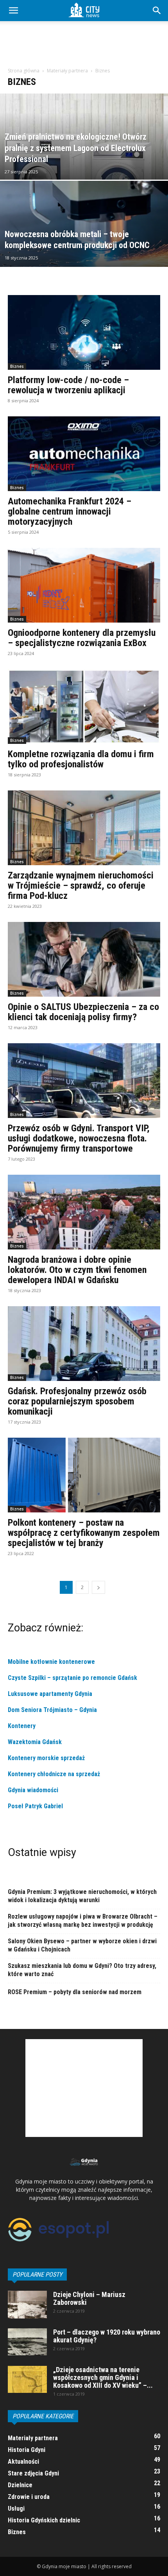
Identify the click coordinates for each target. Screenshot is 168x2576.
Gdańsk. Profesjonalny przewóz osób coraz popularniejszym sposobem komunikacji (77, 1401)
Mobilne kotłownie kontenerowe (52, 1662)
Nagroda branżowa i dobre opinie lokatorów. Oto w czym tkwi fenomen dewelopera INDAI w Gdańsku (77, 1270)
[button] (157, 11)
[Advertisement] (84, 47)
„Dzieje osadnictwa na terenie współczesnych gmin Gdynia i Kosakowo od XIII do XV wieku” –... (103, 2377)
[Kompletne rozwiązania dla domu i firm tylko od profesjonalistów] (84, 707)
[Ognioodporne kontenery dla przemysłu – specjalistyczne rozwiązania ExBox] (84, 585)
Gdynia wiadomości (34, 1790)
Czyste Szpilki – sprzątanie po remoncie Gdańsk (72, 1678)
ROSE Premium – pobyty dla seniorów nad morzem (75, 1992)
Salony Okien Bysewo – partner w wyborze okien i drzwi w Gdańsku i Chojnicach (82, 1945)
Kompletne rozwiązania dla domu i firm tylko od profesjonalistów (81, 759)
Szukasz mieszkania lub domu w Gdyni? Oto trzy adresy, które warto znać (82, 1970)
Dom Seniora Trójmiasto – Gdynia (52, 1710)
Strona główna (24, 71)
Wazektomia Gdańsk (35, 1742)
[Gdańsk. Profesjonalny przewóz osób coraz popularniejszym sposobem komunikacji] (84, 1344)
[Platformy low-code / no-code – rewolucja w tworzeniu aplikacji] (84, 332)
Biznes (17, 366)
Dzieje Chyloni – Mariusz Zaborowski (89, 2298)
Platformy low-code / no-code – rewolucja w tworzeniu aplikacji (68, 385)
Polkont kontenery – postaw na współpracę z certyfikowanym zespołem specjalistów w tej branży (84, 1533)
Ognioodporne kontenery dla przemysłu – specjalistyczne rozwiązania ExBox (82, 638)
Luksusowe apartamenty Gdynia (50, 1694)
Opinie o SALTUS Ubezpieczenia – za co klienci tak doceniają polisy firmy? (83, 1012)
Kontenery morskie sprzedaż (46, 1758)
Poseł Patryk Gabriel (35, 1806)
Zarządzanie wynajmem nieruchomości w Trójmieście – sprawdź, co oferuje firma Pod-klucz (81, 886)
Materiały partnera (67, 71)
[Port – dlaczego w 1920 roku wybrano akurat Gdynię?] (27, 2342)
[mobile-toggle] (13, 11)
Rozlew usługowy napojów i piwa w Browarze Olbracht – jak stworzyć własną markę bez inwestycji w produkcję (83, 1921)
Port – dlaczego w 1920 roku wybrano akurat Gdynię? (107, 2336)
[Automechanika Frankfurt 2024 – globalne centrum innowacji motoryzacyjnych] (84, 454)
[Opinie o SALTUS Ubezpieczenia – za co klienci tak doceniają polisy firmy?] (84, 959)
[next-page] (98, 1587)
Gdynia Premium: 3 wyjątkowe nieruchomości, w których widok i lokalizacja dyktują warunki (82, 1896)
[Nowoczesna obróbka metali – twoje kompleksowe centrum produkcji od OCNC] (84, 254)
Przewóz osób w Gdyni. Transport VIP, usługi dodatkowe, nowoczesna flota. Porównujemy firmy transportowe (79, 1138)
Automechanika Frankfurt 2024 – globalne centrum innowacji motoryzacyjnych (70, 511)
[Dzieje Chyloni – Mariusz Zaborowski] (27, 2305)
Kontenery (22, 1726)
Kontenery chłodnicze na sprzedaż (54, 1774)
